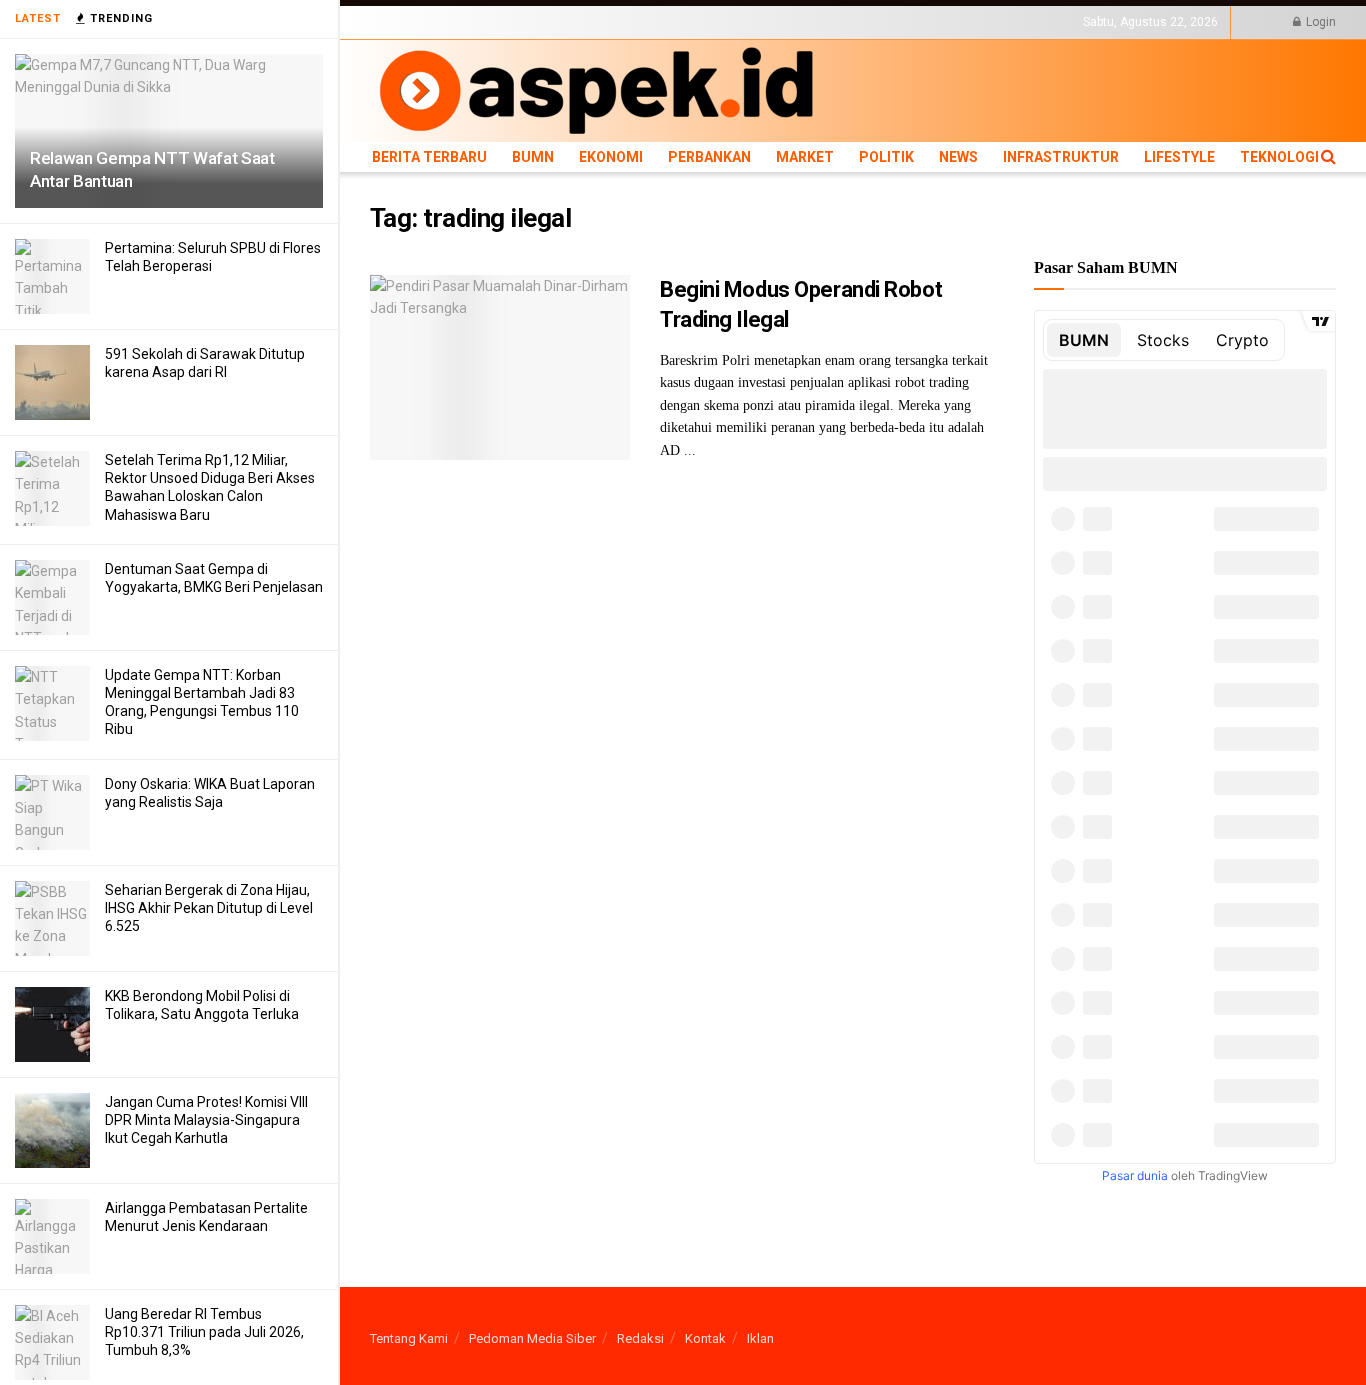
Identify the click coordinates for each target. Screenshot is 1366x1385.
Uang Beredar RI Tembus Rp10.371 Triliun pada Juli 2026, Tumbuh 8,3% (204, 1332)
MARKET (695, 22)
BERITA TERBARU (419, 22)
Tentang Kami (409, 1338)
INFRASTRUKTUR (876, 22)
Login (1319, 22)
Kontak (705, 1338)
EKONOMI (552, 22)
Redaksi (640, 1338)
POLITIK (752, 22)
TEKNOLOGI (1035, 22)
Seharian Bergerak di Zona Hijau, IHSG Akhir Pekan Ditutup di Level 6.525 (209, 908)
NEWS (801, 22)
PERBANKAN (625, 22)
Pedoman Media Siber (532, 1338)
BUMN (497, 22)
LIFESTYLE (963, 22)
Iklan (760, 1338)
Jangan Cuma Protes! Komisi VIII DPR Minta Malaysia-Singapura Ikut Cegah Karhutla (206, 1120)
